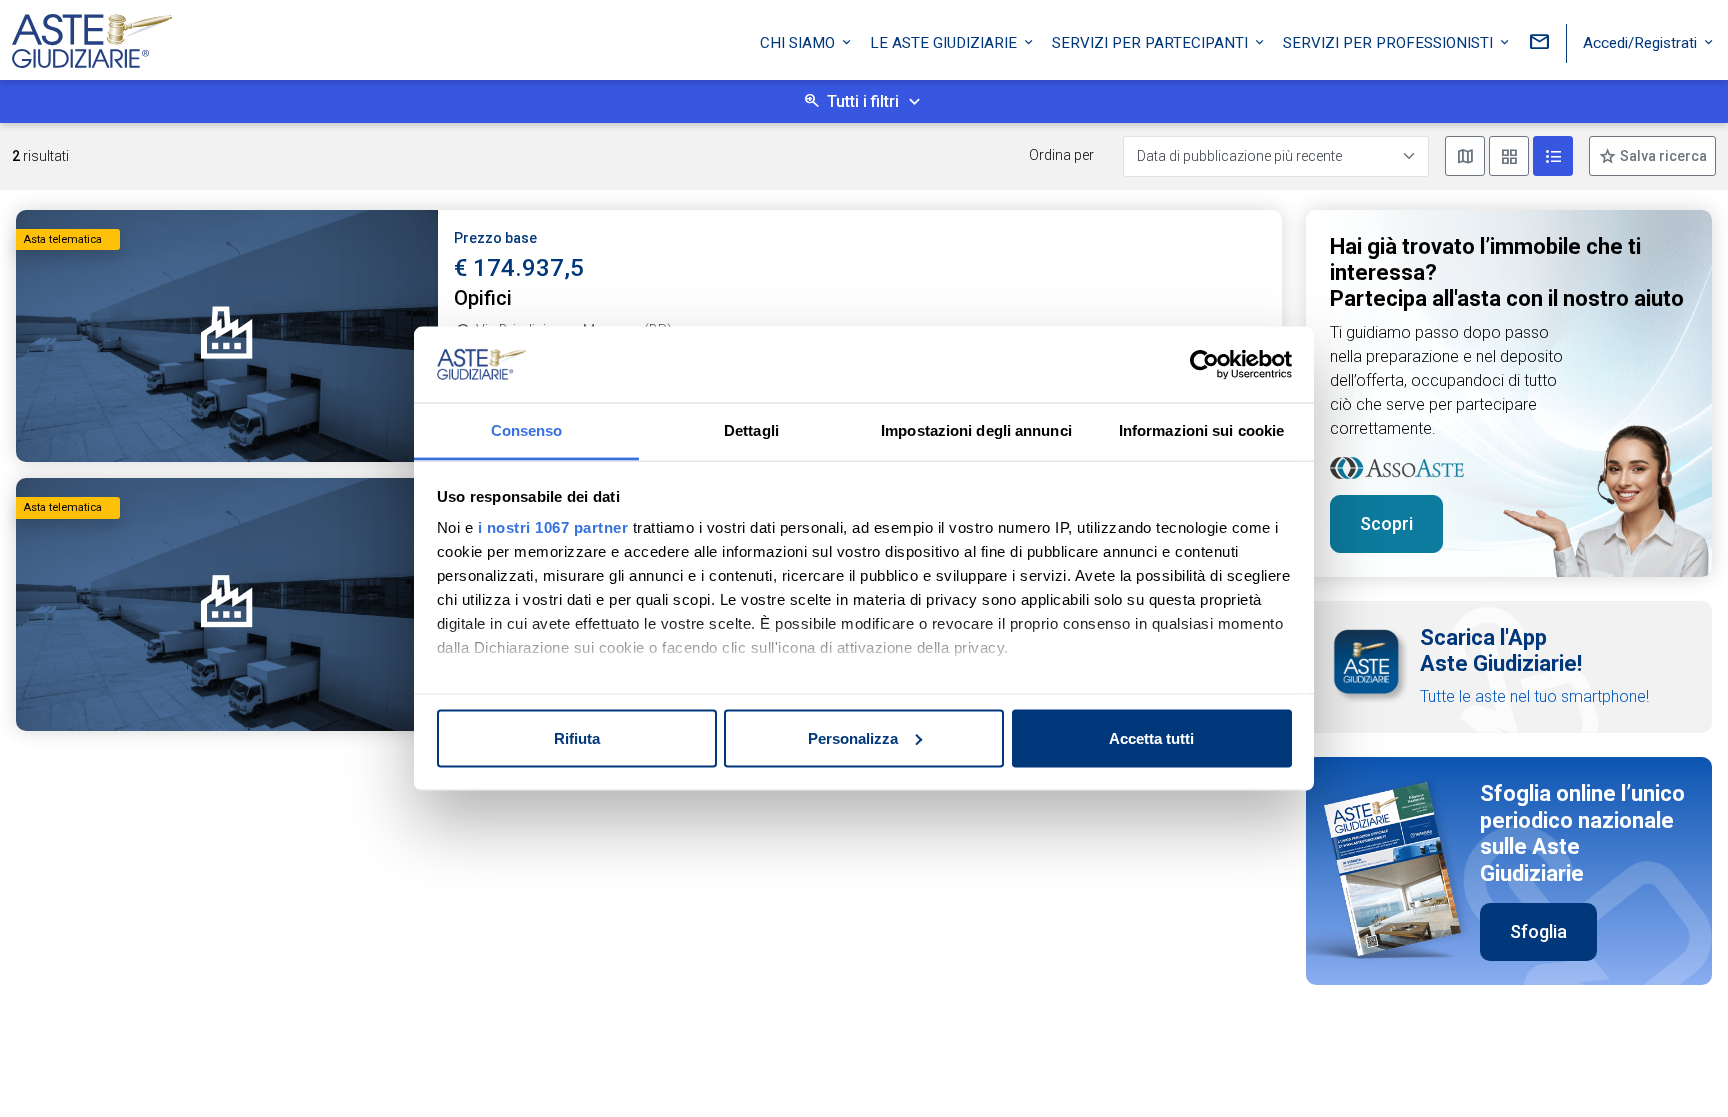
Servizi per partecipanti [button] (1152, 43)
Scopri (1386, 523)
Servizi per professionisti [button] (1390, 43)
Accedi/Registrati (1642, 43)
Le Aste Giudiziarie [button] (945, 43)
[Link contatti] (1539, 43)
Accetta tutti (1151, 737)
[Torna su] (1680, 1069)
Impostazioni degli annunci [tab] (976, 430)
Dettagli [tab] (751, 430)
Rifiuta (577, 737)
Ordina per (1061, 155)
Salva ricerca (1662, 156)
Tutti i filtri (863, 101)
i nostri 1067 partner (553, 527)
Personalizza (853, 737)
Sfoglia (1538, 931)
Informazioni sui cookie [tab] (1201, 430)
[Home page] (92, 36)
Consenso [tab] (527, 430)
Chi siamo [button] (799, 43)
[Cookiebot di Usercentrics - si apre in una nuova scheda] (1204, 365)
